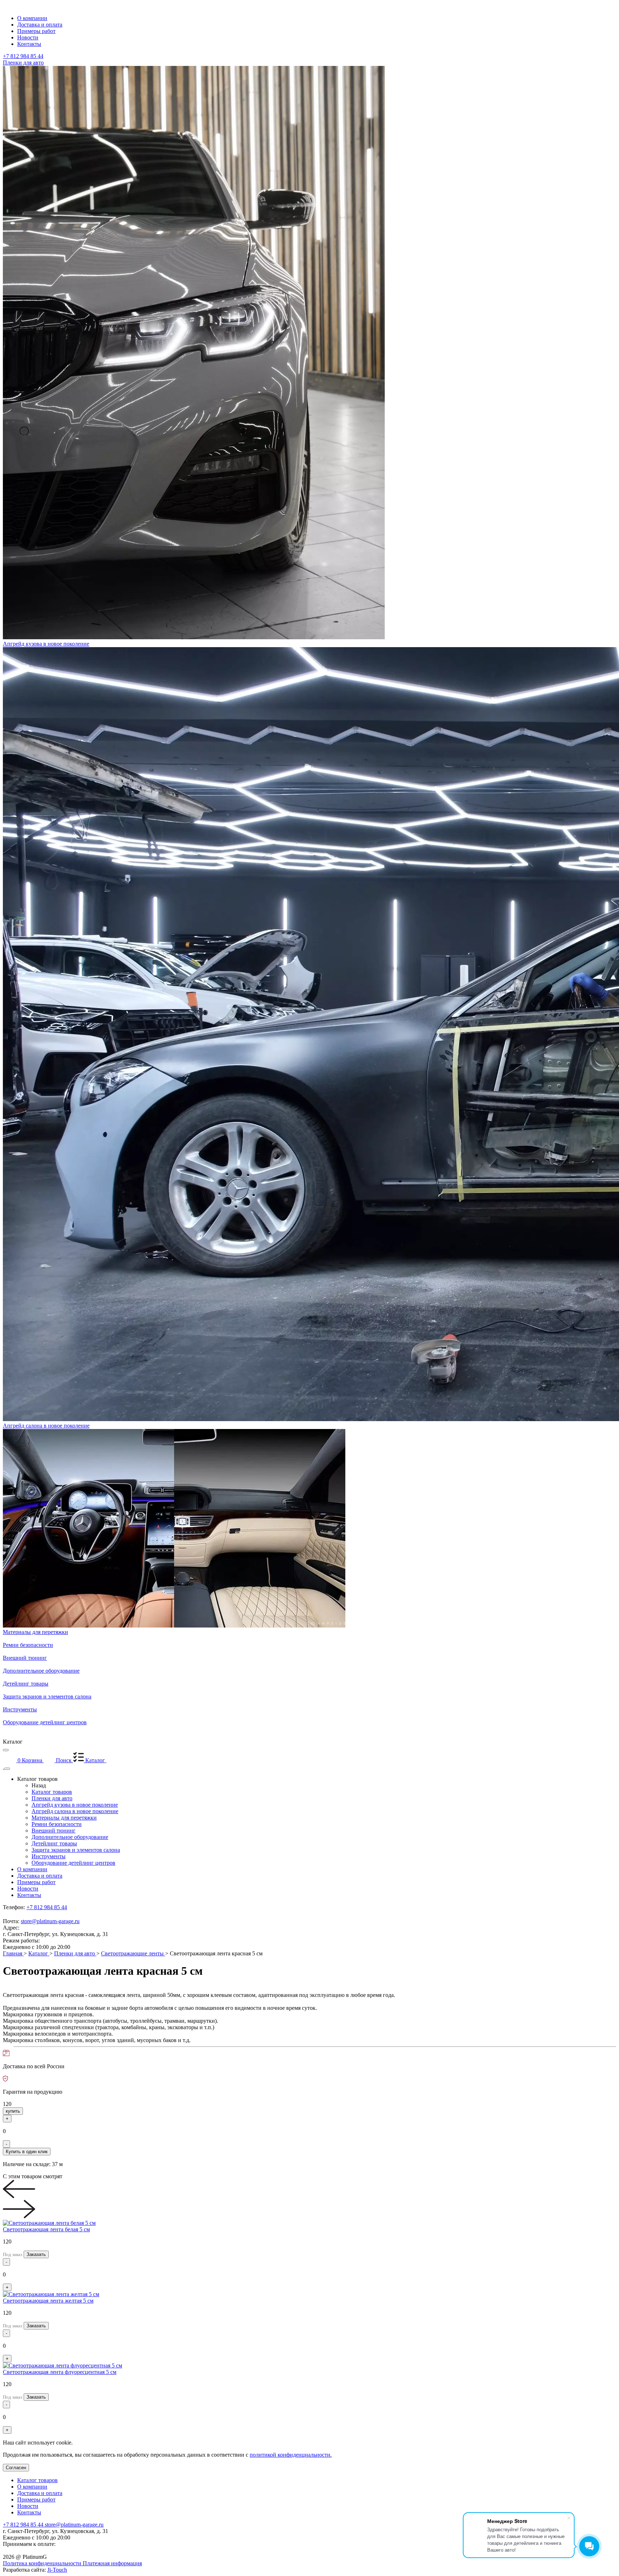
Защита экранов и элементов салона (76, 1850)
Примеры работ (36, 1882)
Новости (28, 1889)
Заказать (36, 2254)
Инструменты (49, 1856)
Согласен (16, 2468)
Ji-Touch (57, 2570)
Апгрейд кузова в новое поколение (75, 1805)
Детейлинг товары (54, 1843)
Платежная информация (112, 2563)
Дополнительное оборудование (70, 1837)
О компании (32, 1869)
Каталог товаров (52, 1792)
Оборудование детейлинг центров (73, 1863)
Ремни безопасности (57, 1824)
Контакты (29, 1895)
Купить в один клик (27, 2152)
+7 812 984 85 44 (23, 56)
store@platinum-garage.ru (50, 1921)
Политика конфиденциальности (43, 2563)
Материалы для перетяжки (64, 1818)
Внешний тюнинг (54, 1831)
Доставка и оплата (40, 1876)
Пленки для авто (52, 1798)
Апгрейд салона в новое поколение (75, 1811)
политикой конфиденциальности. (291, 2455)
